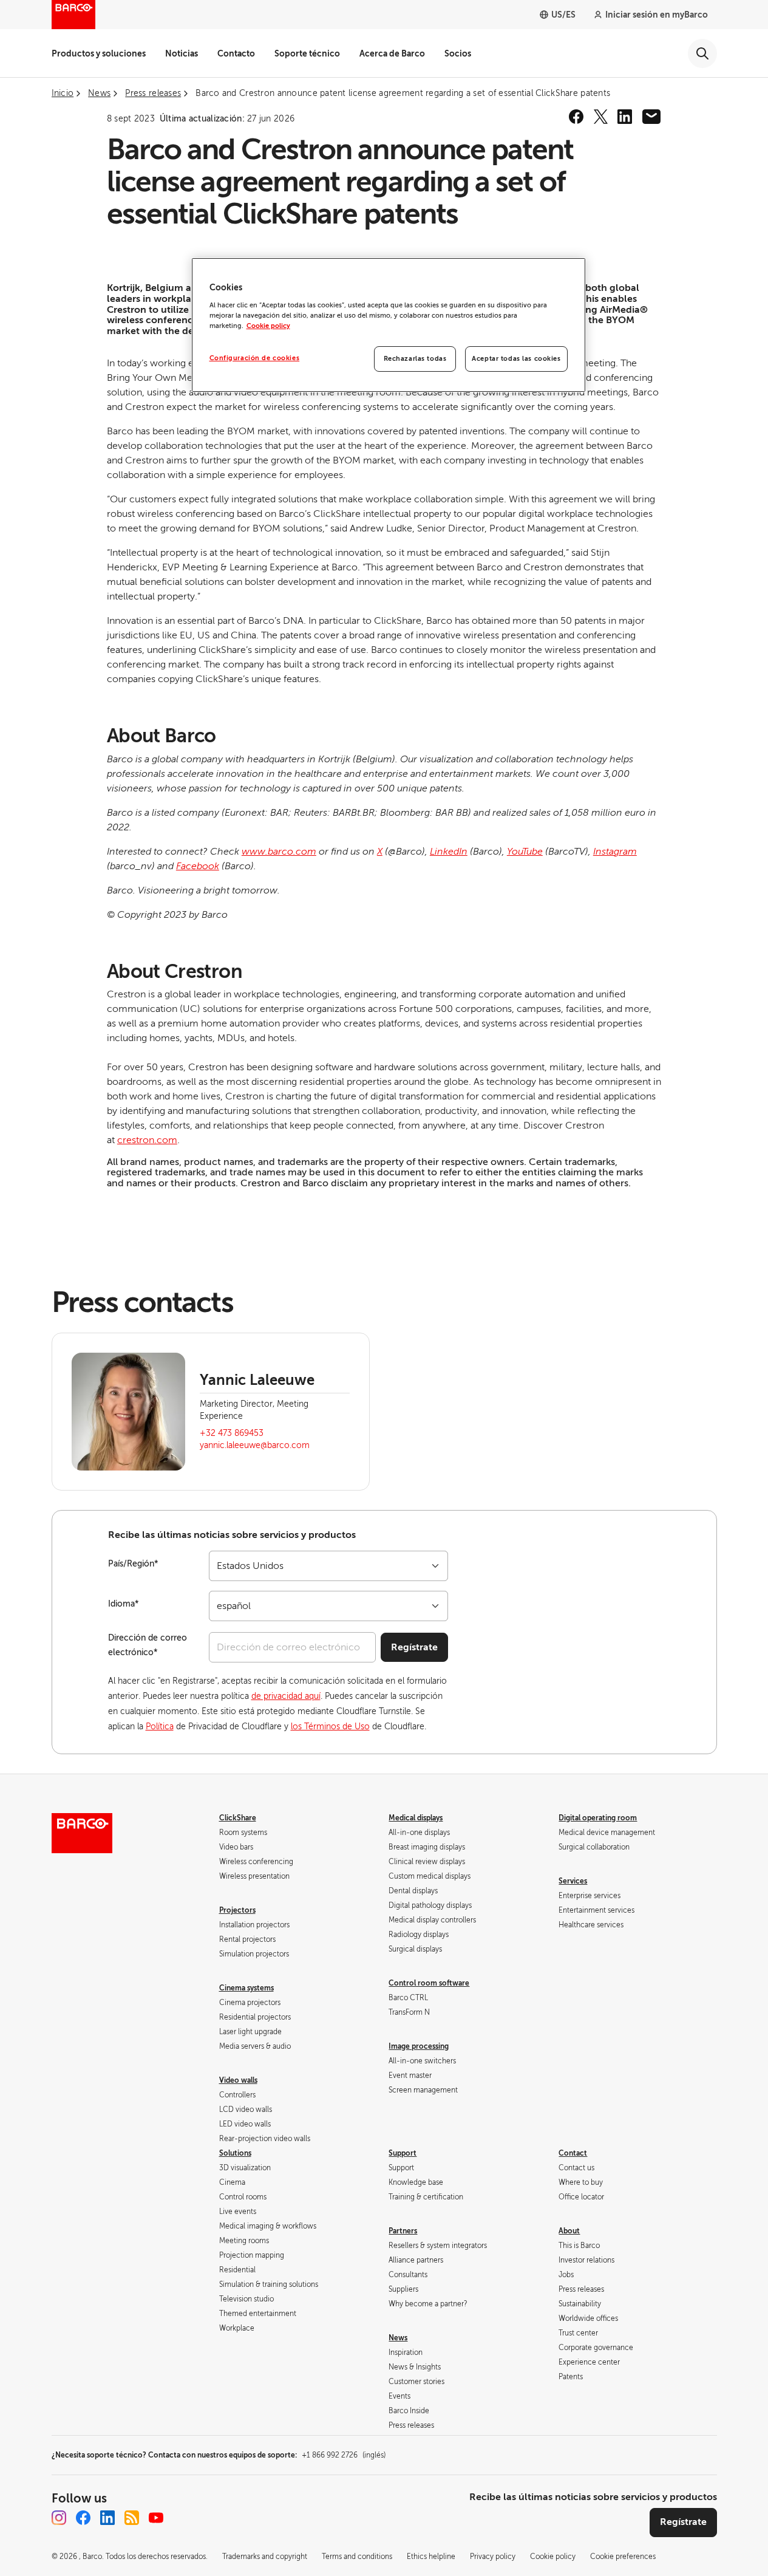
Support (403, 2153)
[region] (389, 325)
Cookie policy (268, 326)
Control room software (429, 1983)
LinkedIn (449, 852)
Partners (403, 2231)
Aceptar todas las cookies (516, 359)
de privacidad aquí (286, 1696)
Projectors (237, 1910)
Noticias (182, 53)
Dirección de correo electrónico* (148, 1645)
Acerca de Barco (392, 53)
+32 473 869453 (232, 1433)
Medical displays (416, 1818)
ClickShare (238, 1818)
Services (573, 1881)
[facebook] (576, 117)
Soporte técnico (307, 53)
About (569, 2231)
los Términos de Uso (330, 1727)
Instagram (615, 852)
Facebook (198, 866)
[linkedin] (625, 117)
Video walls (238, 2080)
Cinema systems (246, 1988)
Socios (458, 53)
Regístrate (414, 1647)
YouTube (525, 852)
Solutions (235, 2153)
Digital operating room (598, 1818)
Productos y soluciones (99, 53)
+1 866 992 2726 (344, 2455)
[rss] (132, 2518)
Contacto (236, 53)
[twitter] (600, 117)
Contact (573, 2153)
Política (160, 1727)
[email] (651, 117)
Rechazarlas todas (415, 359)
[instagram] (59, 2518)
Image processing (419, 2046)
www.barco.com (279, 852)
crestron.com (147, 1140)
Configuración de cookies (255, 358)
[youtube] (156, 2518)
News (398, 2338)
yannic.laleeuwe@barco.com (255, 1445)
